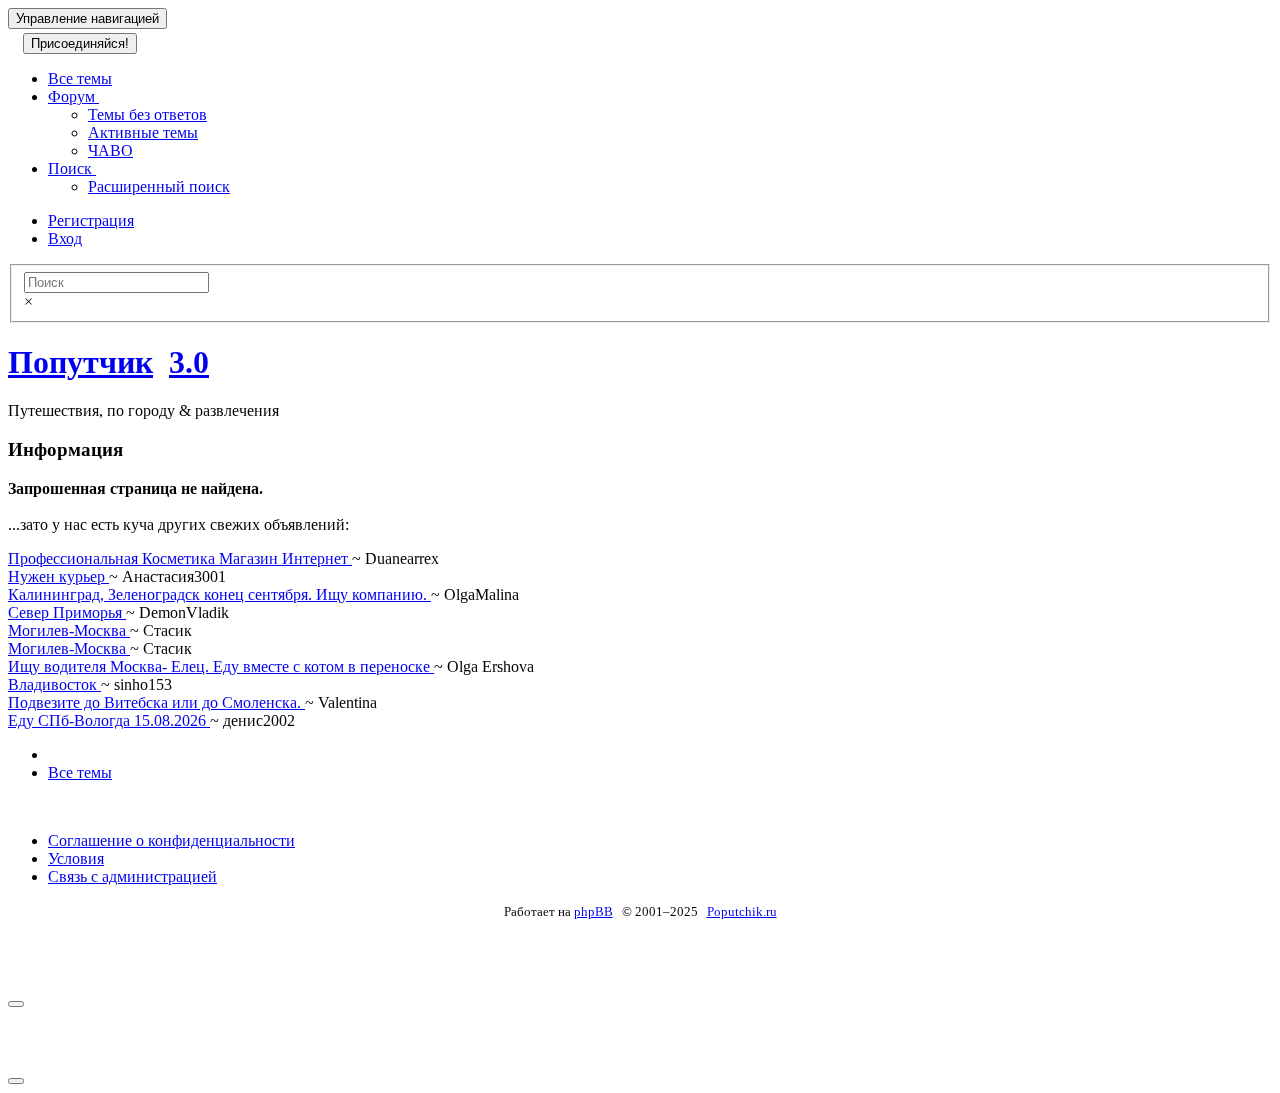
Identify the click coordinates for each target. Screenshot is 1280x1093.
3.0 (189, 362)
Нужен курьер (58, 576)
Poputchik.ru (742, 911)
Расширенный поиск (159, 186)
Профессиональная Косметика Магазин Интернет (180, 558)
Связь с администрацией (132, 876)
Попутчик (80, 362)
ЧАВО (110, 150)
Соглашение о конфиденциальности (171, 840)
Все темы (80, 78)
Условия (76, 858)
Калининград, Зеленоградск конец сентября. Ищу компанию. (219, 594)
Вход (65, 238)
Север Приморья (67, 612)
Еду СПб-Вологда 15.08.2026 (109, 720)
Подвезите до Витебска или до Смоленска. (156, 702)
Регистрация (91, 220)
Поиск (72, 168)
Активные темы (143, 132)
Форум (73, 96)
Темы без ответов (147, 114)
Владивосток (54, 684)
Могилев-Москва (69, 630)
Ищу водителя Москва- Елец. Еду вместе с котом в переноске (221, 666)
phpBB (593, 911)
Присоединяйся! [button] (80, 43)
